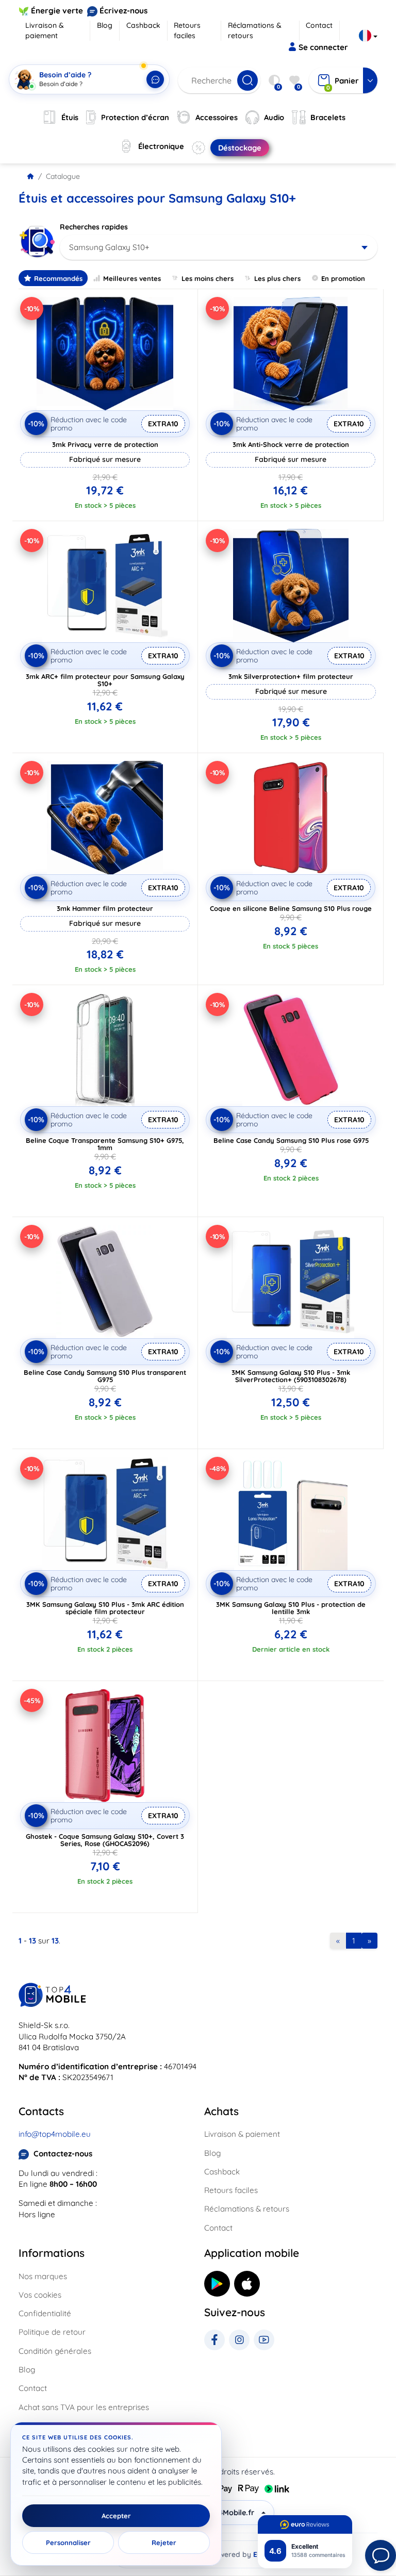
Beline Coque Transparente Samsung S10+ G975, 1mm (105, 1144)
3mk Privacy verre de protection (105, 444)
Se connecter (323, 47)
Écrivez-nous (123, 11)
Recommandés (58, 278)
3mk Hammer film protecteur (105, 908)
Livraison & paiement (45, 30)
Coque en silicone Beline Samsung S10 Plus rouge (291, 908)
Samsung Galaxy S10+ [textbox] (109, 247)
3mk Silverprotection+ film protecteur (291, 676)
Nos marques (43, 2276)
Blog (105, 25)
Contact (319, 25)
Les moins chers (208, 278)
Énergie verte (57, 11)
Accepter (116, 2516)
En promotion (343, 278)
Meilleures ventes (132, 278)
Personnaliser (68, 2542)
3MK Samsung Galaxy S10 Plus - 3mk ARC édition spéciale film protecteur (105, 1608)
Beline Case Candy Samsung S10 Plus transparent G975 (105, 1376)
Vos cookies (40, 2295)
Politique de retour (52, 2332)
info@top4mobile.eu (55, 2134)
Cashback (143, 25)
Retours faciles (187, 30)
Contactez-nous (63, 2154)
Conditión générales (55, 2351)
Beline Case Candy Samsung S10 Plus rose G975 (291, 1140)
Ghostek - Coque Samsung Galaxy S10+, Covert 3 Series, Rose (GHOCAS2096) (105, 1840)
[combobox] (219, 247)
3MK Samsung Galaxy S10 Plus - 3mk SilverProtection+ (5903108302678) (291, 1376)
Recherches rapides (94, 227)
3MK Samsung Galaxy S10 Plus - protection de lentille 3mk (291, 1608)
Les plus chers (277, 278)
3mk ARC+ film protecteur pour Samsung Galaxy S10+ (105, 680)
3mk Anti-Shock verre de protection (291, 444)
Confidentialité (45, 2313)
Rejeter (164, 2542)
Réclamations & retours (255, 30)
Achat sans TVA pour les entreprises (84, 2407)
